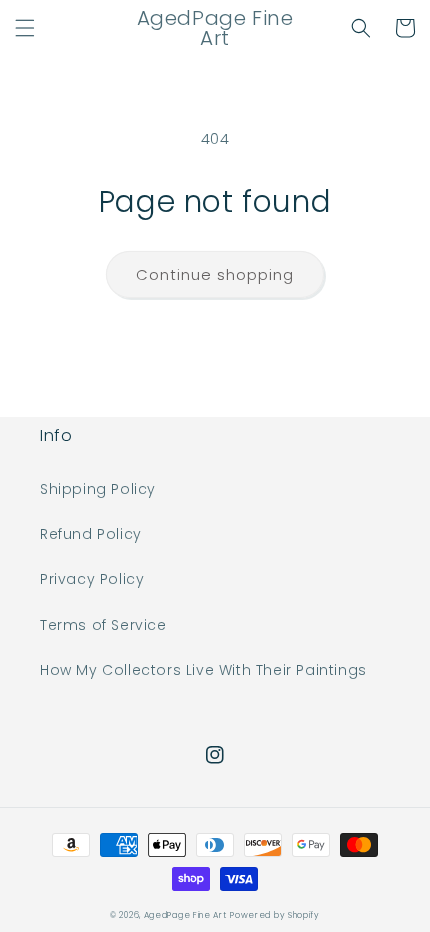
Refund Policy (91, 534)
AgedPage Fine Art (185, 915)
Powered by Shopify (275, 915)
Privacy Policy (92, 579)
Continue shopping (215, 274)
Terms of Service (103, 625)
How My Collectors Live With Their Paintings (203, 670)
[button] (25, 28)
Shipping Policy (98, 489)
